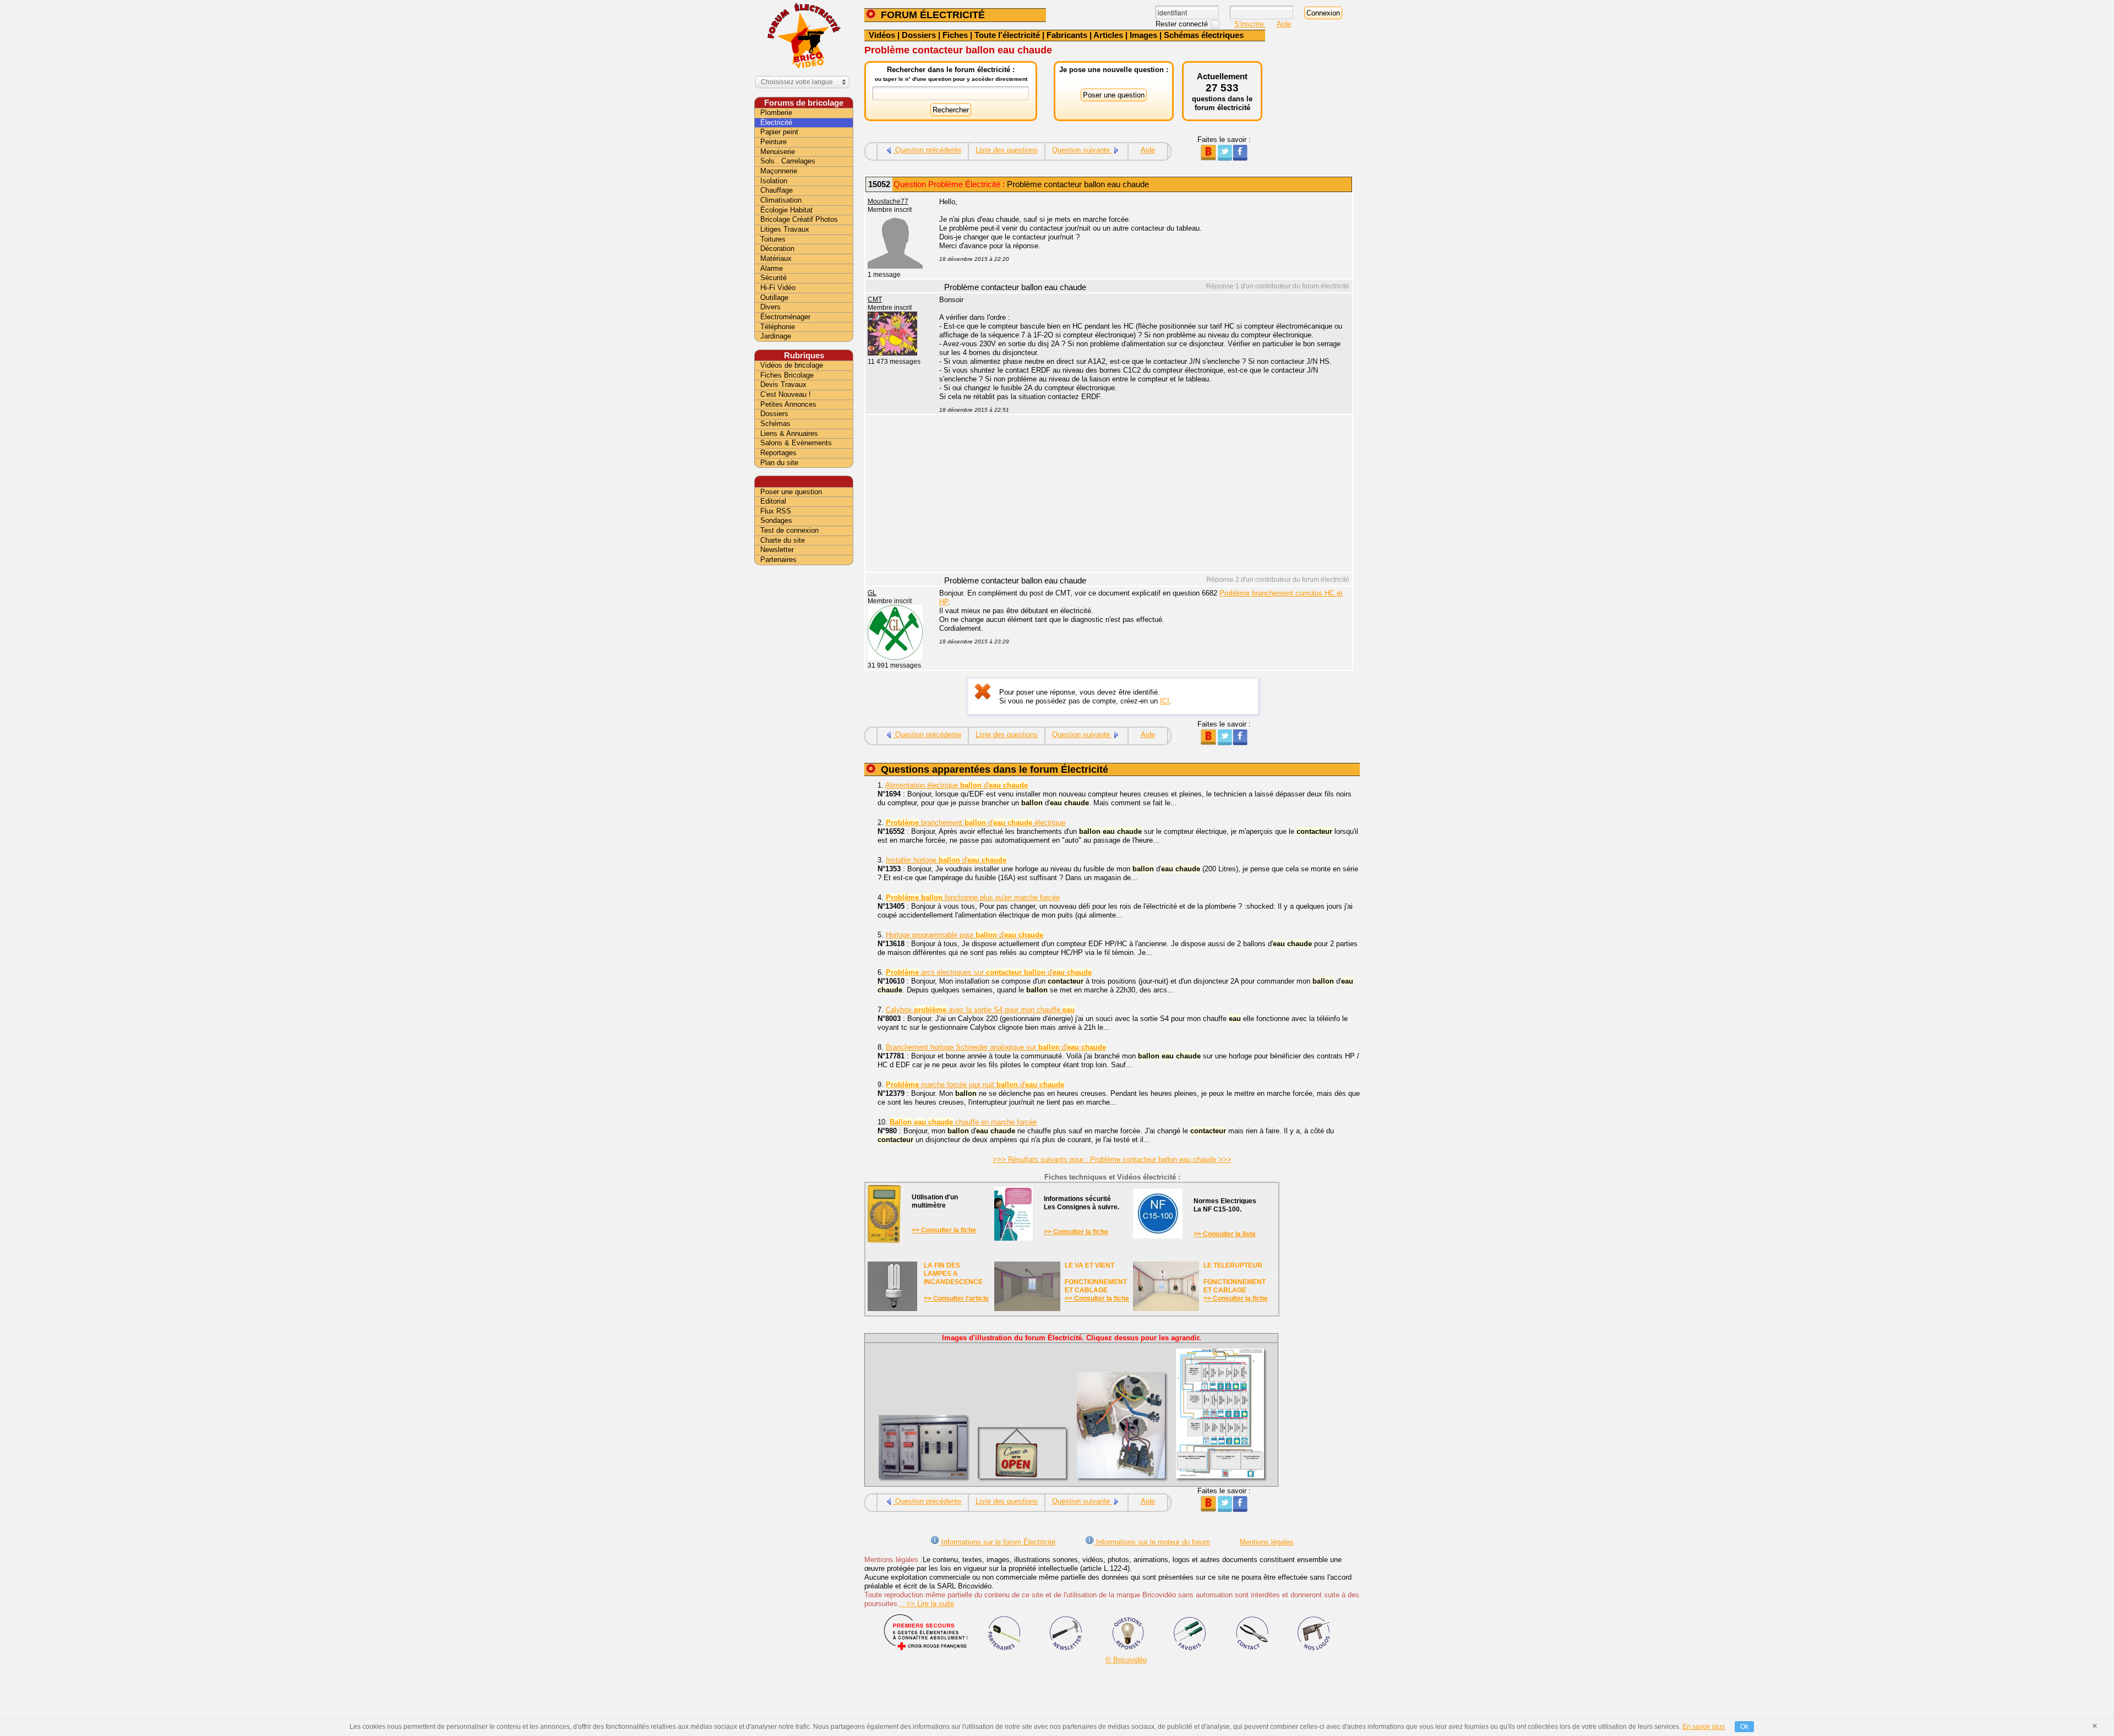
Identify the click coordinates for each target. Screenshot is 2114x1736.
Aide (1284, 24)
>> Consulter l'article (956, 1298)
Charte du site (783, 540)
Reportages (778, 453)
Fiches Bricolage (787, 375)
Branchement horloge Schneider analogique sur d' (996, 1047)
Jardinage (776, 336)
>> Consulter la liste (1225, 1234)
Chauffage (777, 190)
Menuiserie (778, 152)
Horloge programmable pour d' (965, 935)
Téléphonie (778, 327)
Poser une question (791, 492)
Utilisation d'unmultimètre (935, 1201)
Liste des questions (1007, 150)
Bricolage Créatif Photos (799, 219)
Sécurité (773, 278)
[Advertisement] (1140, 495)
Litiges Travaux (785, 229)
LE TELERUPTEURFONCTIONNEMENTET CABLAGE (1235, 1278)
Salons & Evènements (796, 443)
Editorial (773, 501)
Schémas (775, 424)
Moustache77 (888, 201)
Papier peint (779, 132)
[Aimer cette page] (1240, 158)
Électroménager (785, 317)
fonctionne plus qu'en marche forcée (973, 897)
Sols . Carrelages (788, 161)
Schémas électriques (1204, 35)
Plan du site (779, 463)
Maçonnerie (779, 171)
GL (872, 593)
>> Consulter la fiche (944, 1230)
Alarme (772, 268)
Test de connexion (789, 530)
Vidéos (882, 35)
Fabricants (1067, 35)
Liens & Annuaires (789, 433)
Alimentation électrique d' (957, 785)
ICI (1165, 701)
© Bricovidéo (1126, 1660)
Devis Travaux (783, 384)
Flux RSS (776, 511)
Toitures (773, 239)
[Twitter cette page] (1224, 158)
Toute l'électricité (1007, 35)
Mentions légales (1267, 1542)
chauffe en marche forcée (963, 1122)
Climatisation (781, 200)
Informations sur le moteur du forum (1152, 1542)
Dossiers (919, 35)
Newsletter (777, 550)
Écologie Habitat (786, 210)
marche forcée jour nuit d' (975, 1085)
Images (1143, 35)
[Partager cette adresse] (1208, 158)
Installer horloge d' (946, 860)
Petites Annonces (788, 404)
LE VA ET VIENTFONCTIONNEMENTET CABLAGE (1096, 1278)
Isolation (774, 181)
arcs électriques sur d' (989, 972)
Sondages (776, 520)
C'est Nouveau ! (786, 394)
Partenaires (778, 559)
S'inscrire (1250, 24)
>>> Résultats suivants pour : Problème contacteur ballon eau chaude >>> (1112, 1159)
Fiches (955, 35)
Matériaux (776, 258)
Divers (770, 307)
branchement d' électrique (976, 823)
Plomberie (776, 113)
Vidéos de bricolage (792, 365)
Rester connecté (1183, 24)
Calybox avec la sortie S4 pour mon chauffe (980, 1010)
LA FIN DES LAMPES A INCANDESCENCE (953, 1274)
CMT (875, 299)
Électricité (776, 122)
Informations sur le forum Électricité (997, 1542)
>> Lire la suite (927, 1604)
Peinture (773, 142)
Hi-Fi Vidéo (778, 288)
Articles (1108, 35)
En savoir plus (1704, 1727)
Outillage (774, 297)
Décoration (777, 249)
